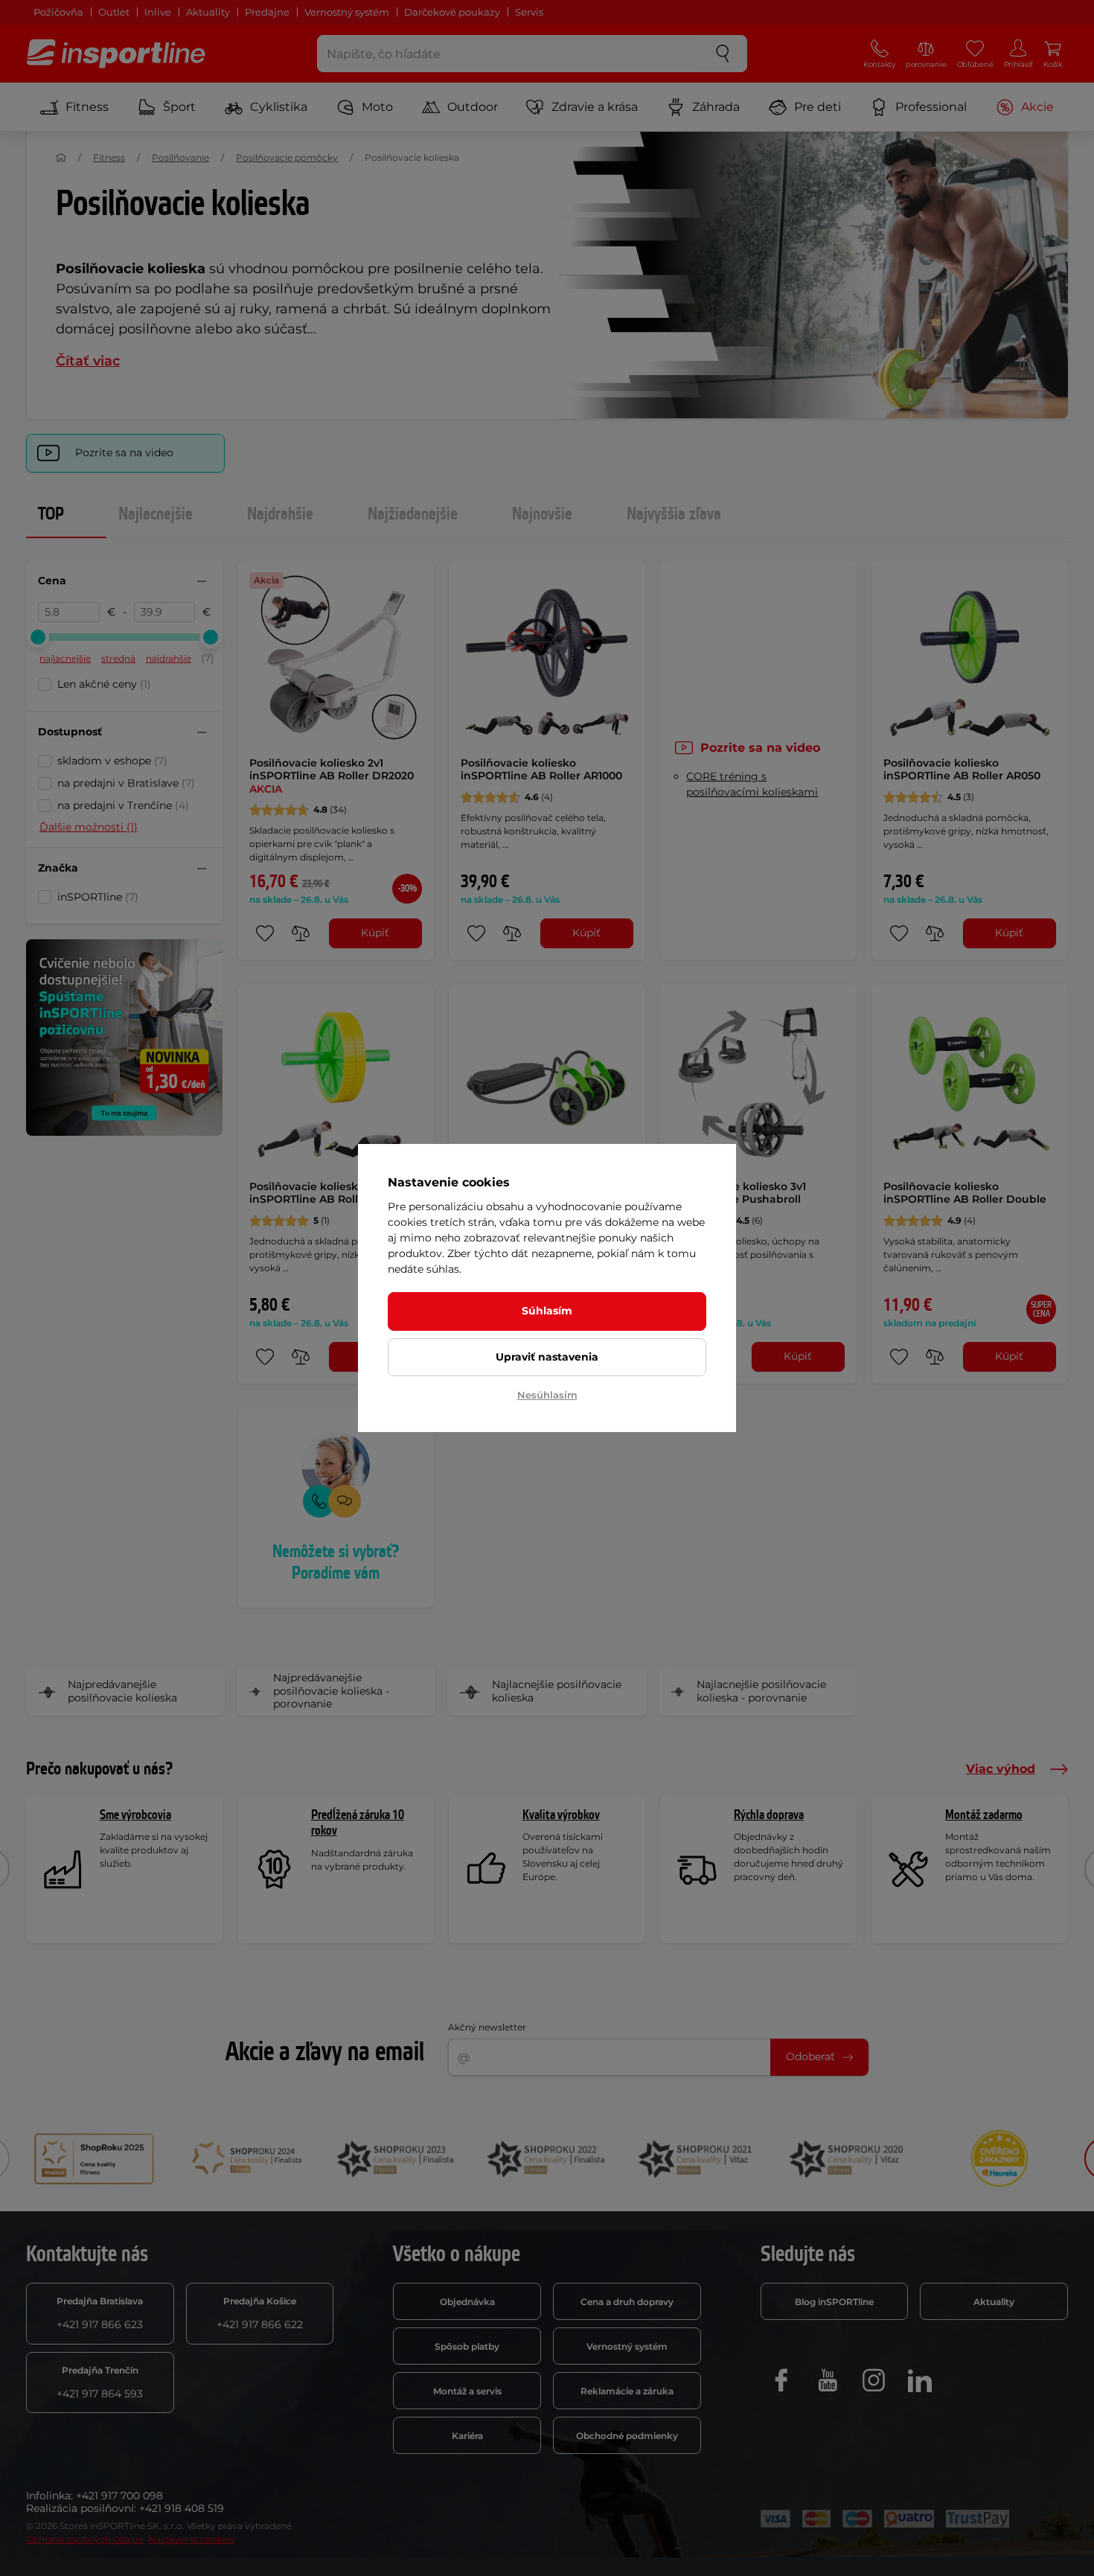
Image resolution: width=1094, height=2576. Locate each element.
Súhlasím (547, 1311)
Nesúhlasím (547, 1395)
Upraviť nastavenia (547, 1357)
